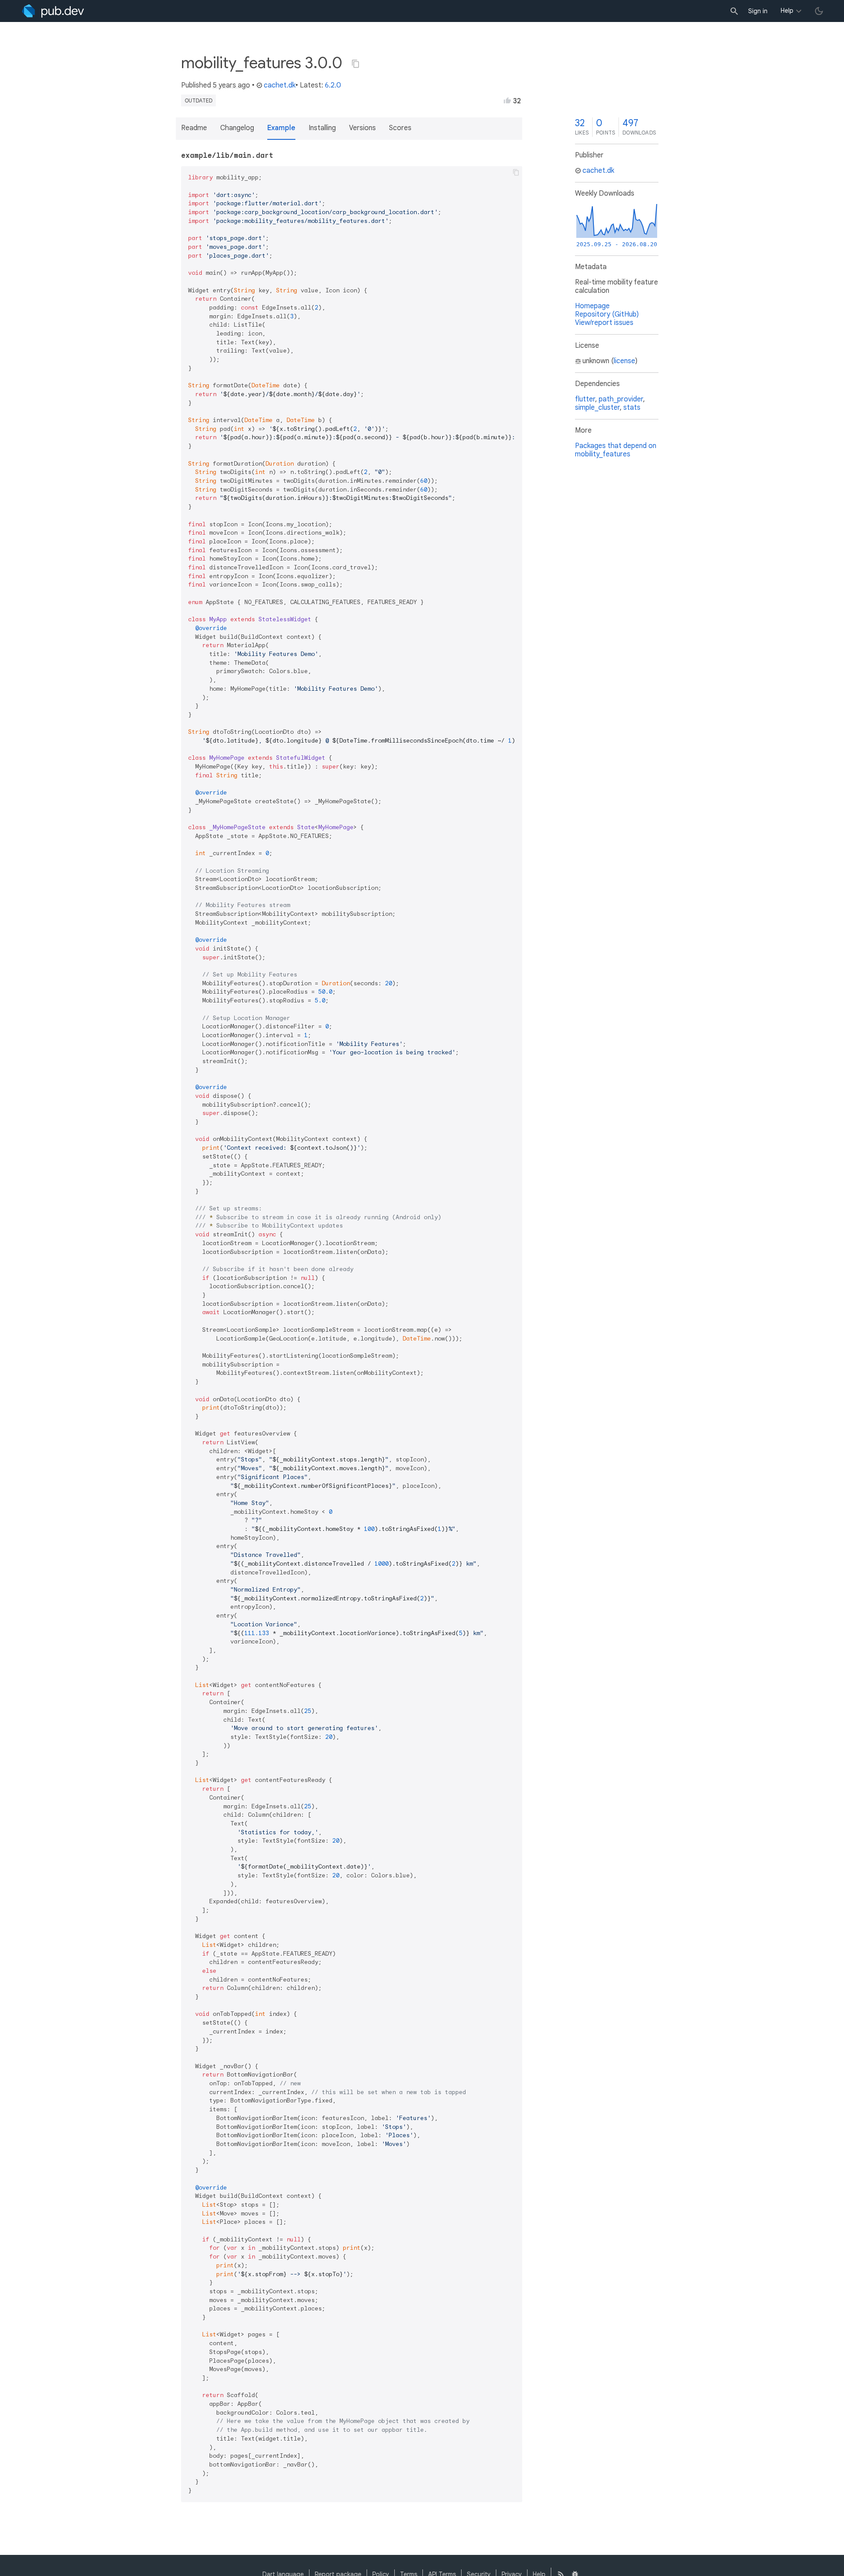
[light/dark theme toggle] (819, 11)
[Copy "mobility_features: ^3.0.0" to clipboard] (356, 64)
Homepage (592, 306)
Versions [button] (362, 128)
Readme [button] (194, 128)
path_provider (621, 399)
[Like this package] (507, 100)
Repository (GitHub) (607, 314)
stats (632, 408)
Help (787, 11)
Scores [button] (400, 128)
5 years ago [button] (231, 85)
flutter (585, 399)
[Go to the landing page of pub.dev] (53, 11)
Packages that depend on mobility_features (616, 450)
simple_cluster (597, 408)
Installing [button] (322, 128)
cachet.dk (280, 85)
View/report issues (604, 323)
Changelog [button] (237, 128)
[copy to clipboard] (516, 172)
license (624, 361)
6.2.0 (333, 85)
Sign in (758, 11)
